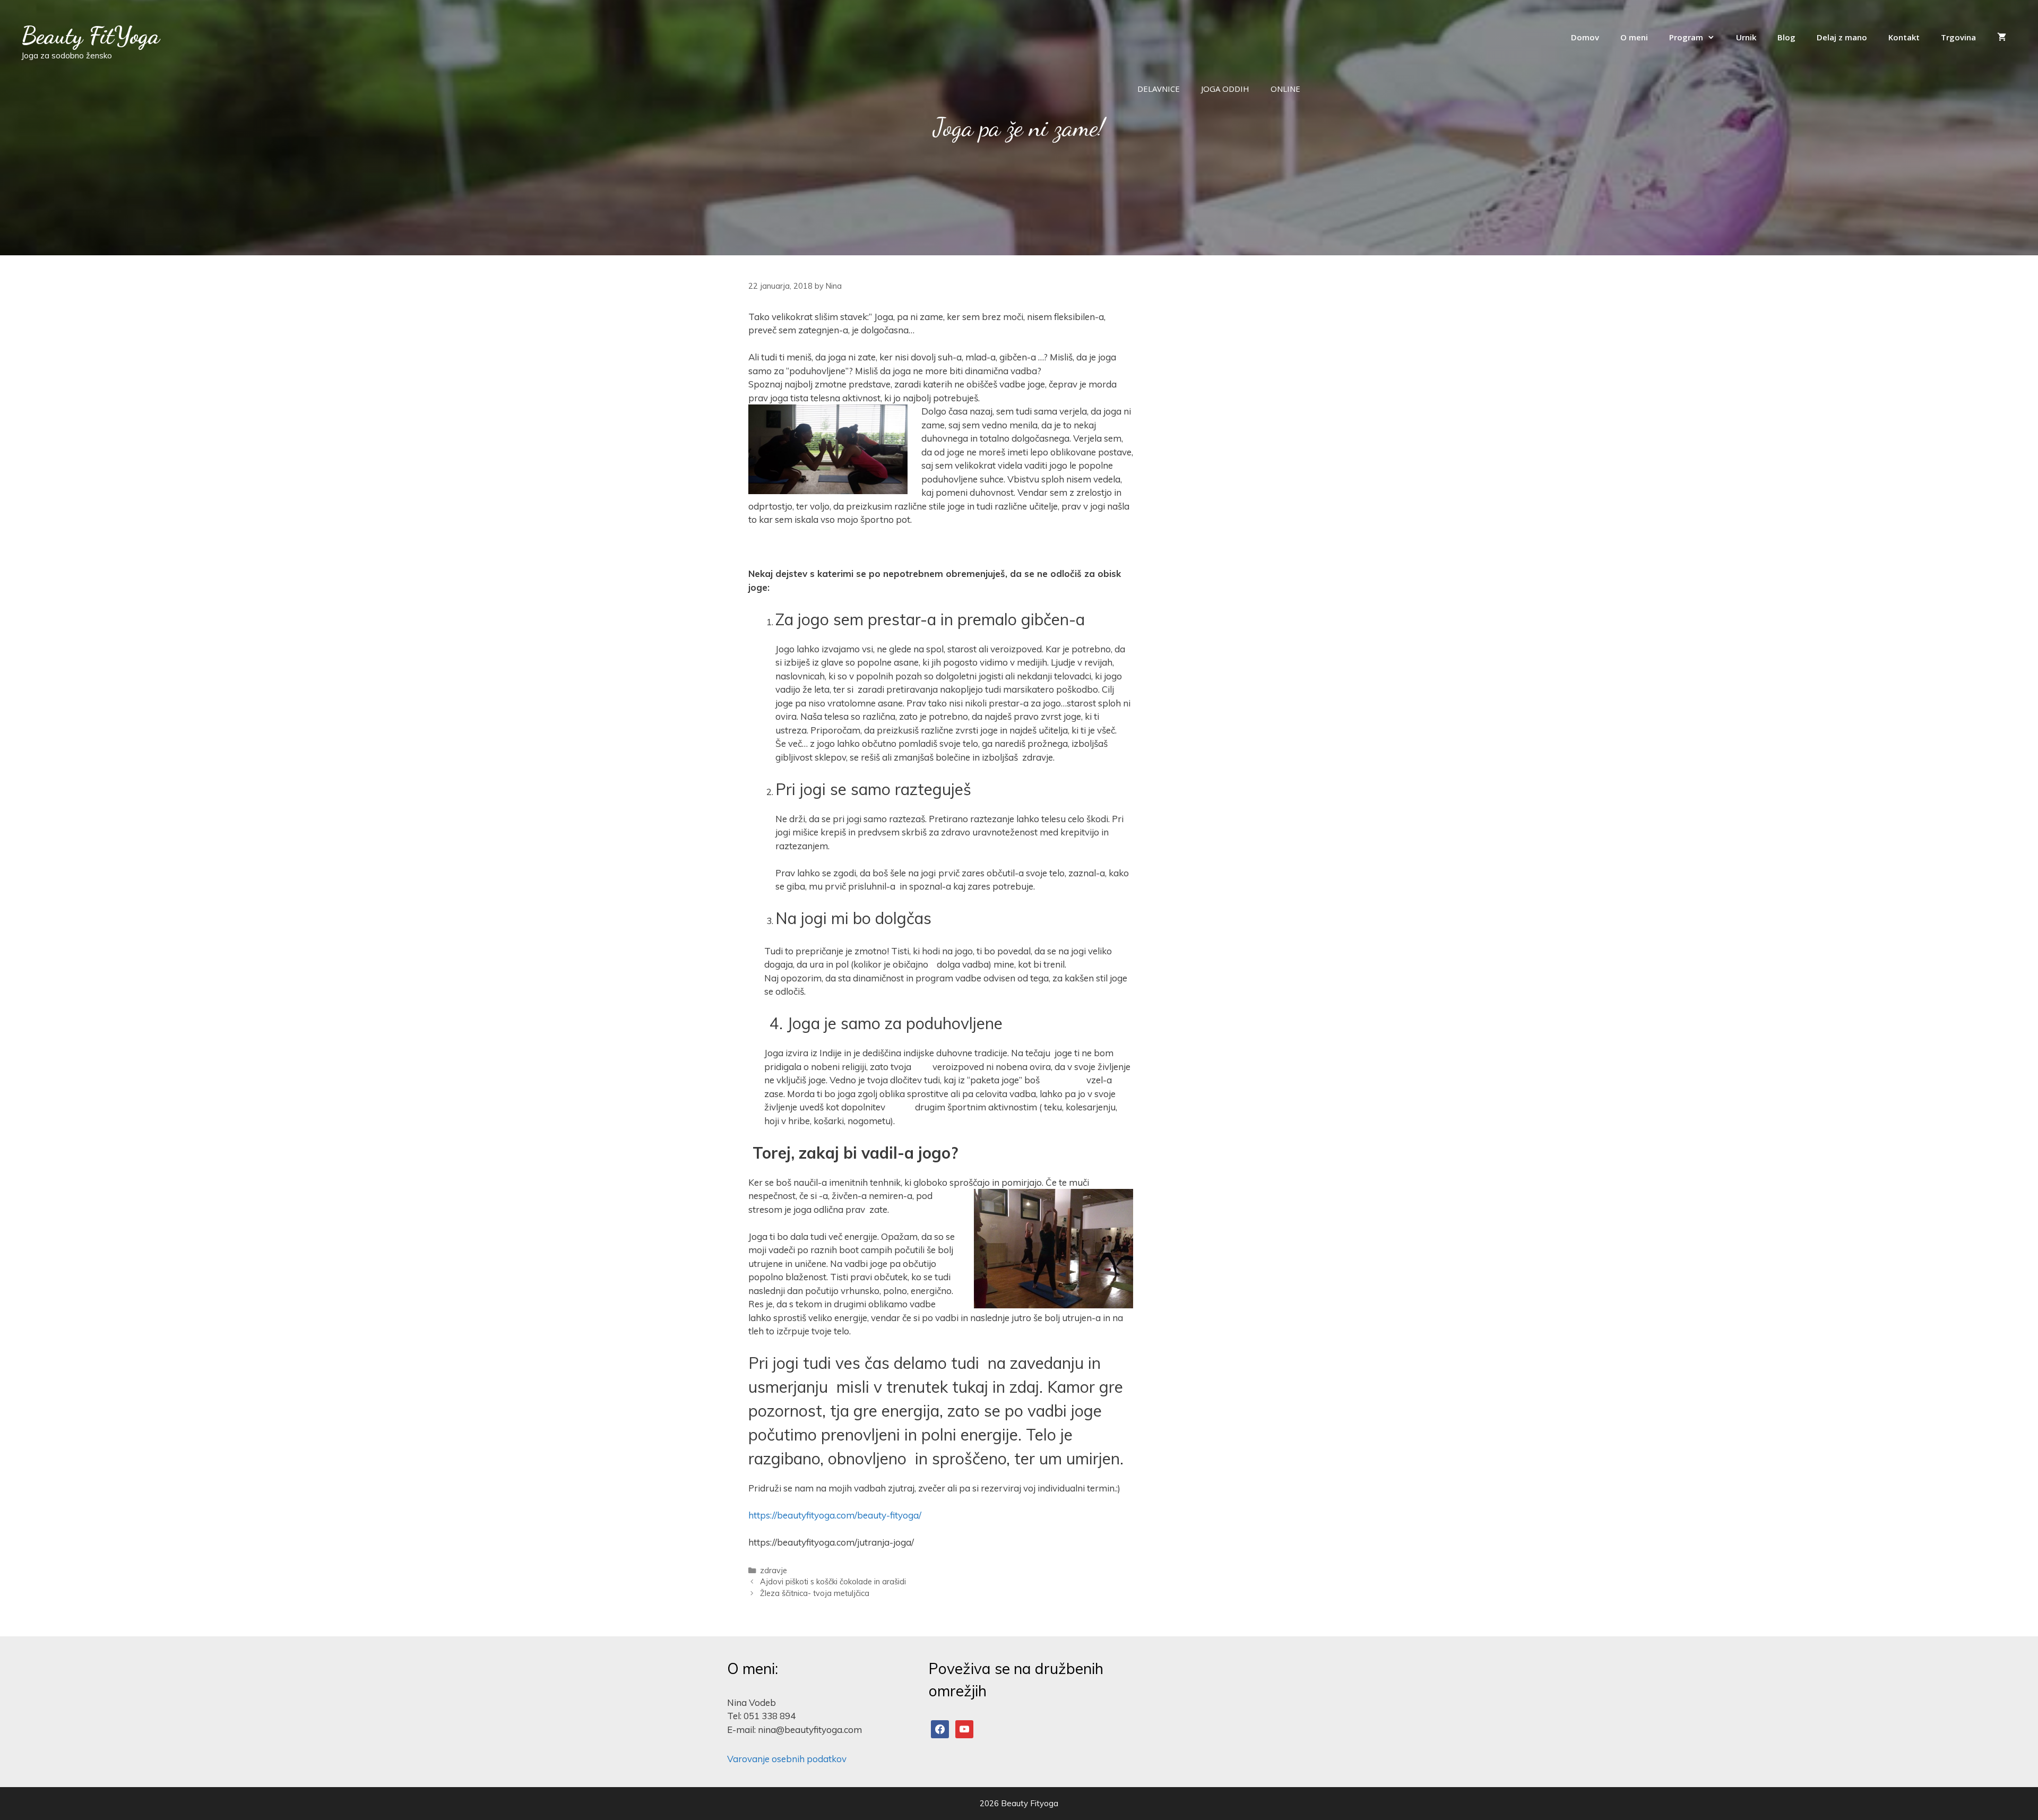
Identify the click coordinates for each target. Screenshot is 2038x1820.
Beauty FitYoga (90, 36)
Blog (1786, 37)
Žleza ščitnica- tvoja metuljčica (815, 1593)
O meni (1634, 37)
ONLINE (1285, 89)
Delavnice (1159, 89)
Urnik (1746, 37)
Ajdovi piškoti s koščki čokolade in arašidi (833, 1581)
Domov (1585, 37)
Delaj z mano (1842, 37)
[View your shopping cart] (2002, 37)
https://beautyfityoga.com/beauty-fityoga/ (835, 1515)
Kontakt (1904, 37)
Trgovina (1958, 37)
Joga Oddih (1225, 89)
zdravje (774, 1570)
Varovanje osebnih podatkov (787, 1759)
